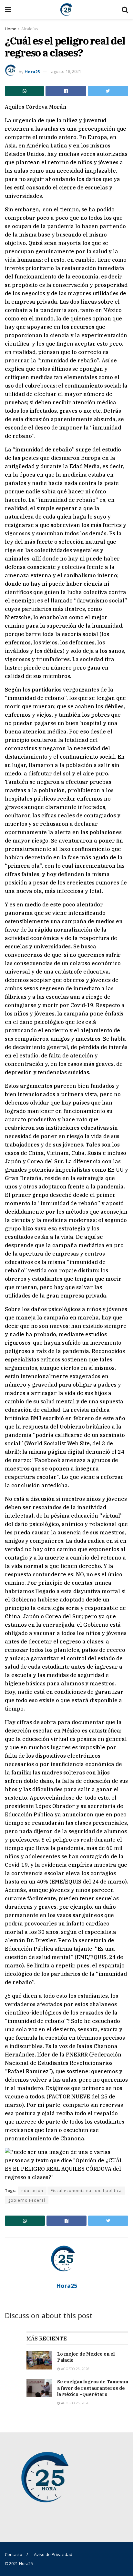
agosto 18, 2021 (66, 71)
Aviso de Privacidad (53, 2554)
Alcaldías (30, 29)
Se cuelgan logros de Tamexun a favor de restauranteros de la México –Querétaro (93, 2388)
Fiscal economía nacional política (86, 2191)
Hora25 (32, 71)
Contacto (14, 2554)
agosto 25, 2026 (75, 2403)
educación (32, 2191)
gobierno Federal (27, 2200)
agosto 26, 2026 (75, 2369)
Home (10, 29)
